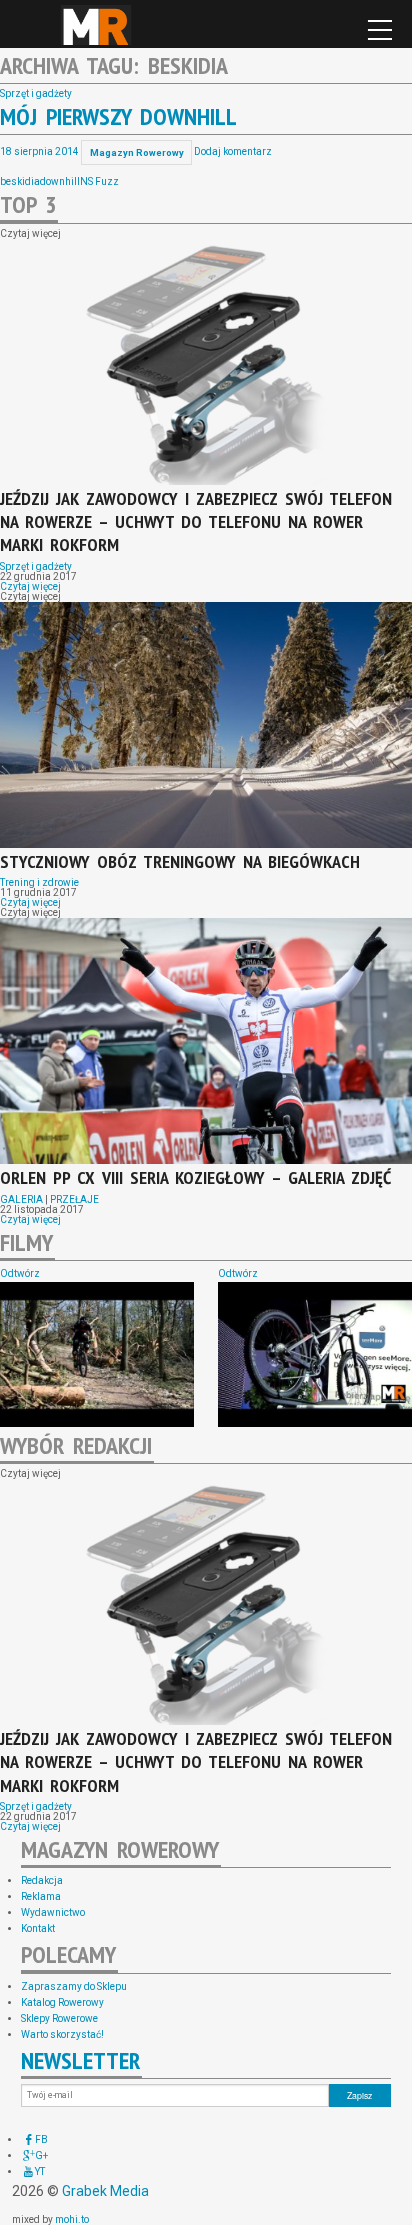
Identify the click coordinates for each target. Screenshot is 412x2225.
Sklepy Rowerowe (59, 2018)
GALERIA (21, 1199)
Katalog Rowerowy (62, 2002)
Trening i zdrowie (39, 882)
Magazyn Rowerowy (96, 25)
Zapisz (359, 2095)
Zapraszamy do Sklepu (74, 1986)
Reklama (41, 1896)
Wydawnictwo (53, 1912)
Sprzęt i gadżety (36, 93)
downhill (60, 181)
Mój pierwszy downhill (118, 116)
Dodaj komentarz (233, 152)
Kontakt (38, 1928)
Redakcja (42, 1880)
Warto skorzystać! (62, 2034)
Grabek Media (105, 2191)
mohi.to (72, 2219)
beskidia (20, 181)
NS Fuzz (99, 181)
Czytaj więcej (30, 586)
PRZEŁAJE (74, 1199)
